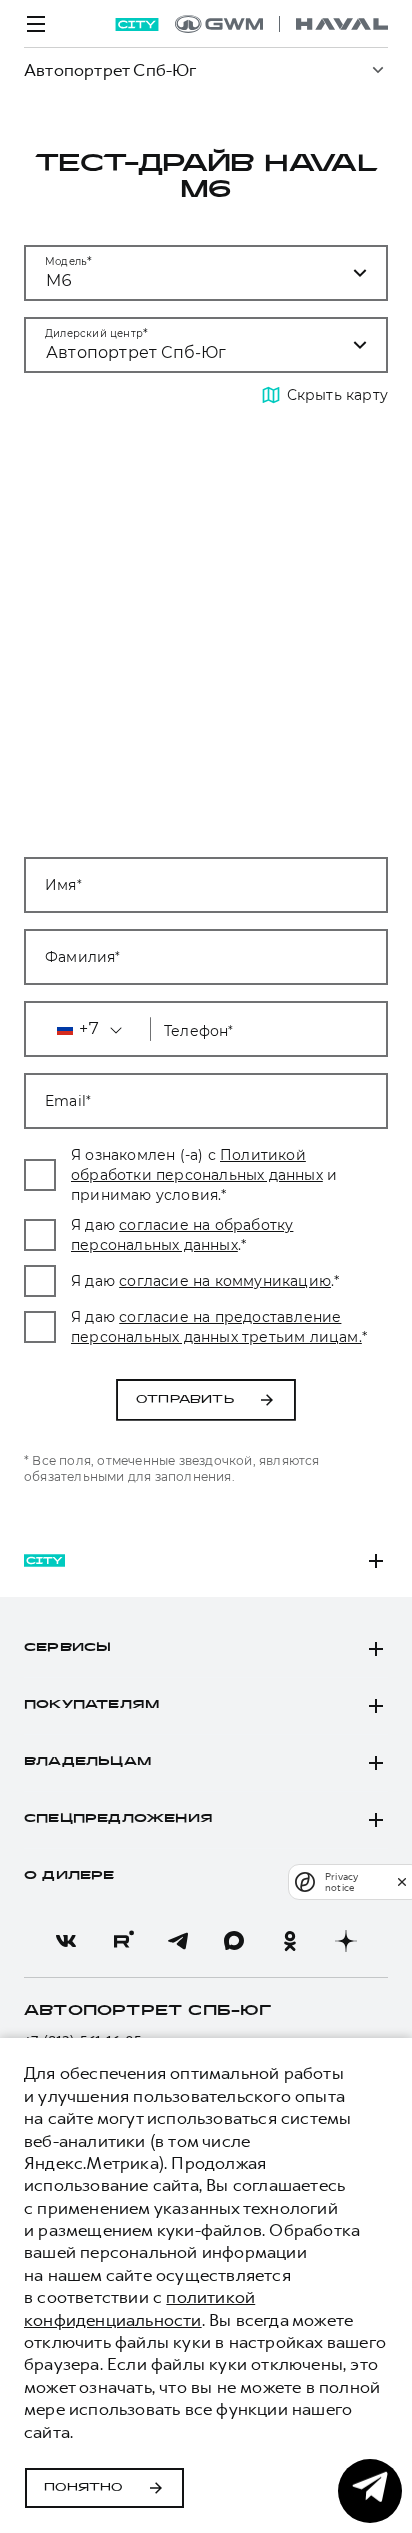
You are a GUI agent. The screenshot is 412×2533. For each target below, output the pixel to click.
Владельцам (87, 1762)
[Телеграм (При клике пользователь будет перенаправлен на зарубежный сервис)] (178, 1941)
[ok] (290, 1941)
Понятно (83, 2488)
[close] (402, 1881)
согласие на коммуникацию (225, 1281)
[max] (234, 1941)
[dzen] (346, 1941)
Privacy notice (341, 1882)
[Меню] (36, 24)
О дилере (69, 1876)
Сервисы (67, 1648)
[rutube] (122, 1941)
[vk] (66, 1941)
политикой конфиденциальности (139, 2308)
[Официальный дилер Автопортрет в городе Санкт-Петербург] (281, 24)
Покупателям (91, 1705)
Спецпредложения (118, 1819)
